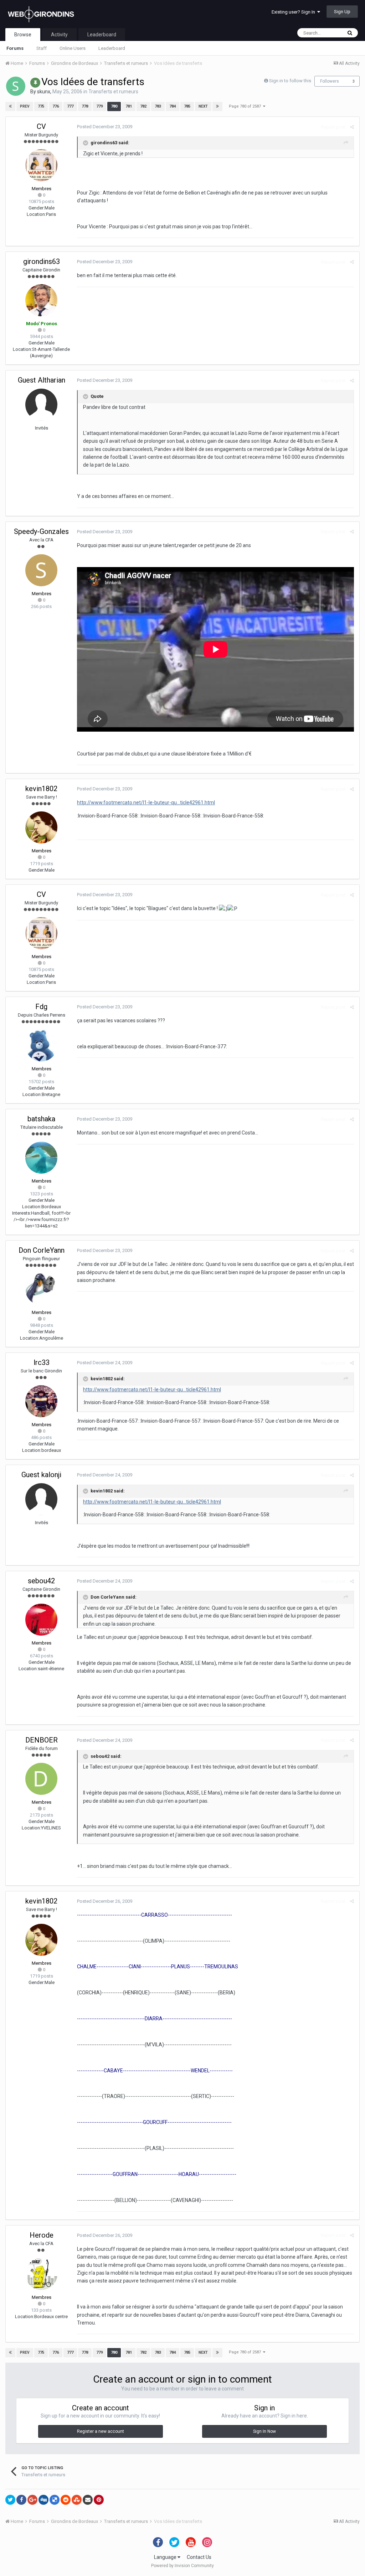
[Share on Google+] (32, 2500)
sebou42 (41, 1581)
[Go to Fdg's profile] (41, 1045)
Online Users (73, 48)
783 (158, 106)
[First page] (10, 107)
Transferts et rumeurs (113, 92)
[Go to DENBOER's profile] (41, 1779)
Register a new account (101, 2431)
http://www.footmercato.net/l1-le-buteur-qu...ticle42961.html (146, 803)
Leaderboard (112, 48)
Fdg (41, 1007)
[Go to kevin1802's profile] (41, 827)
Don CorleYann (42, 1250)
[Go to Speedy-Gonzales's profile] (41, 570)
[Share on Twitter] (10, 2500)
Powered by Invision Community (182, 2566)
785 (187, 106)
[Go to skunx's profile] (16, 86)
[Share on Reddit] (66, 2500)
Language (166, 2557)
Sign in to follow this (290, 81)
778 (85, 106)
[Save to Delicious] (55, 2500)
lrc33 (42, 1362)
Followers (330, 81)
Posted (105, 127)
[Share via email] (88, 2500)
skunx (44, 92)
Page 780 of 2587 (246, 106)
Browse (23, 35)
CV (41, 126)
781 (129, 106)
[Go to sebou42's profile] (41, 1620)
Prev (25, 106)
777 (70, 106)
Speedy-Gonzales (41, 531)
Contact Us (199, 2557)
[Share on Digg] (43, 2500)
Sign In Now (264, 2431)
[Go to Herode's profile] (41, 2274)
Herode (42, 2235)
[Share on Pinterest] (99, 2500)
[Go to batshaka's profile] (41, 1158)
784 (173, 106)
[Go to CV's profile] (41, 165)
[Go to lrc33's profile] (41, 1401)
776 (56, 106)
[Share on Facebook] (21, 2500)
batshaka (41, 1119)
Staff (42, 48)
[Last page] (217, 107)
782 (143, 106)
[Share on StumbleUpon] (77, 2500)
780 (114, 106)
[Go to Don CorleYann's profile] (41, 1289)
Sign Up (342, 12)
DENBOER (42, 1740)
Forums (15, 48)
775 (41, 106)
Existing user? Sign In (294, 12)
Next (203, 106)
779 (99, 106)
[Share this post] (352, 127)
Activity (59, 35)
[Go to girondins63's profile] (41, 300)
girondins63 (42, 261)
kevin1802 (41, 789)
